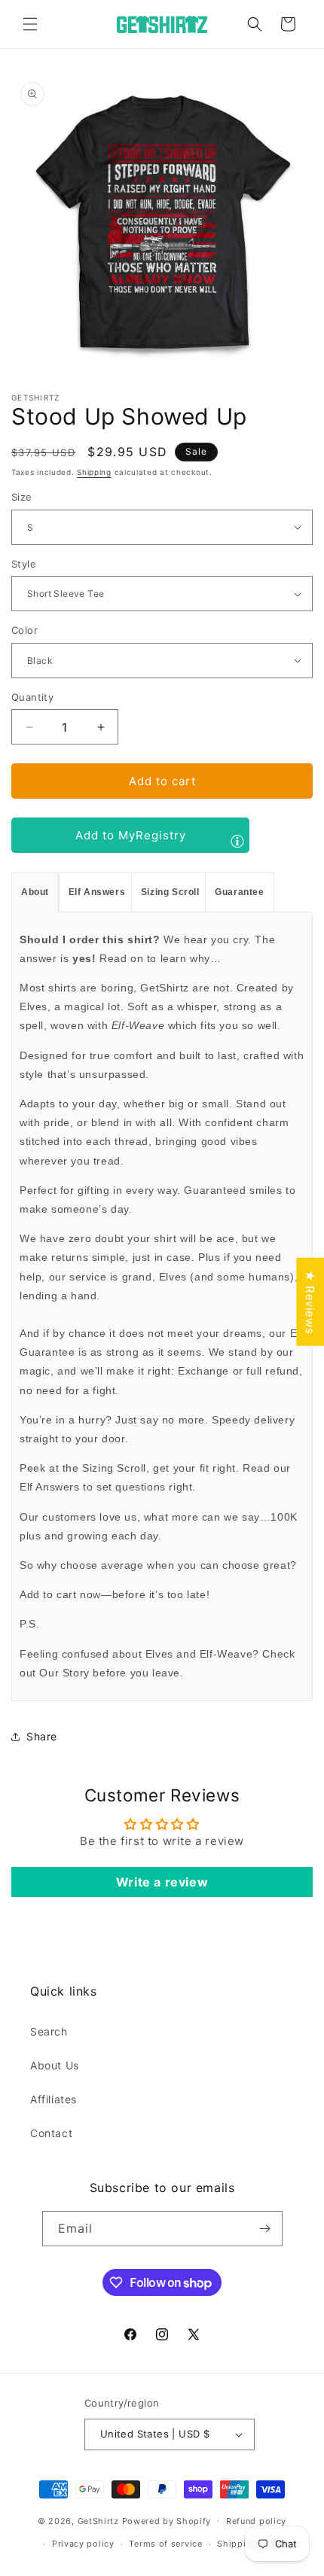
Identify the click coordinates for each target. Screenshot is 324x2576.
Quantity (32, 697)
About (35, 892)
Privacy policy (83, 2544)
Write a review (162, 1882)
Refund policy (256, 2521)
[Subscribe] (265, 2229)
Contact (51, 2133)
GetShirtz (98, 2520)
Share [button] (42, 1736)
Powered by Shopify (167, 2520)
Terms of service (165, 2544)
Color (24, 630)
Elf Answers (97, 892)
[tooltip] (237, 841)
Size (22, 497)
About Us (55, 2065)
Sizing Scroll (170, 892)
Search (49, 2031)
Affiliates (53, 2099)
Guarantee (239, 892)
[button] (30, 24)
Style (24, 564)
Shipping (94, 472)
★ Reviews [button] (310, 1302)
